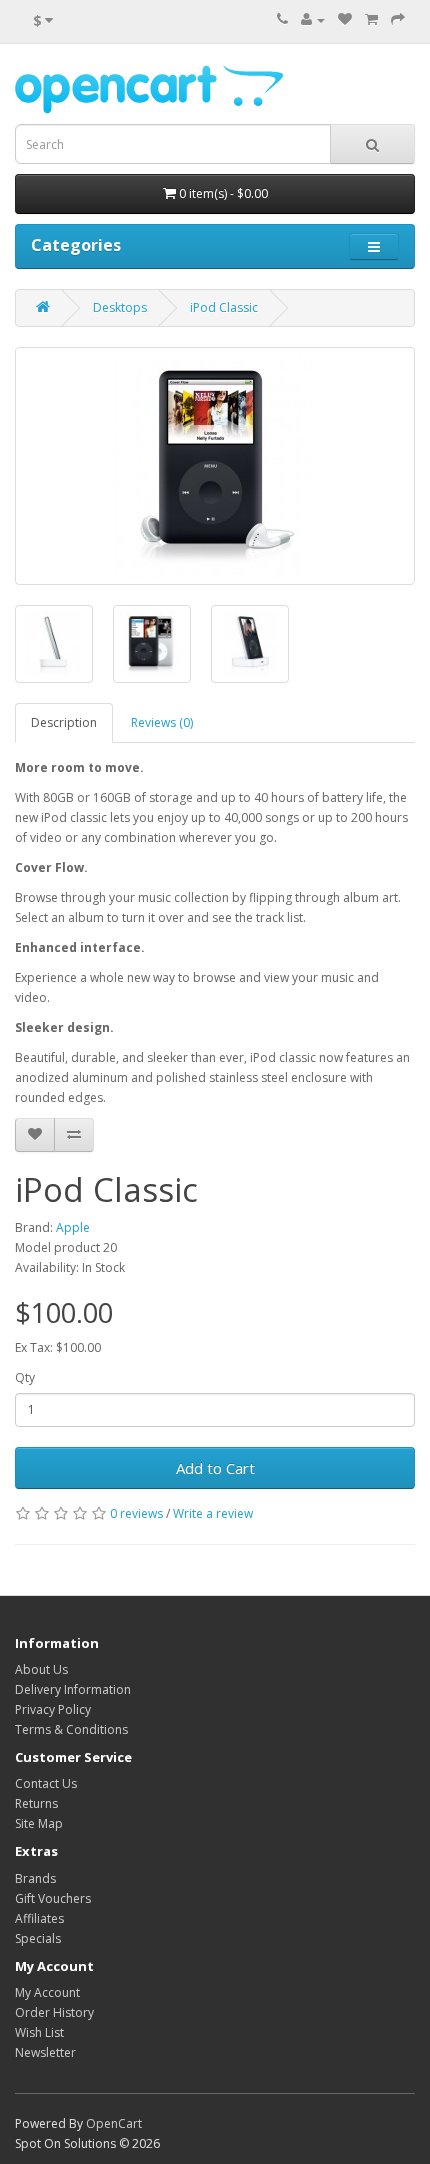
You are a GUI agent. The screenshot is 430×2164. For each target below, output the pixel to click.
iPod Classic (224, 307)
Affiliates (39, 1918)
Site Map (39, 1823)
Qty (25, 1377)
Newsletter (45, 2052)
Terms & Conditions (71, 1729)
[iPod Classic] (215, 466)
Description (64, 722)
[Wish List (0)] (345, 19)
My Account (47, 1992)
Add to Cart (215, 1468)
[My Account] (313, 19)
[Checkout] (398, 19)
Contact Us (46, 1783)
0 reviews (136, 1513)
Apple (73, 1227)
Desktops (120, 307)
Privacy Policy (53, 1709)
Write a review (213, 1513)
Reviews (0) (162, 722)
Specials (38, 1938)
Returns (36, 1803)
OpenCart (114, 2123)
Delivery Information (73, 1689)
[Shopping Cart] (371, 19)
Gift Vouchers (53, 1898)
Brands (35, 1878)
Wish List (39, 2032)
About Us (41, 1669)
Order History (54, 2012)
